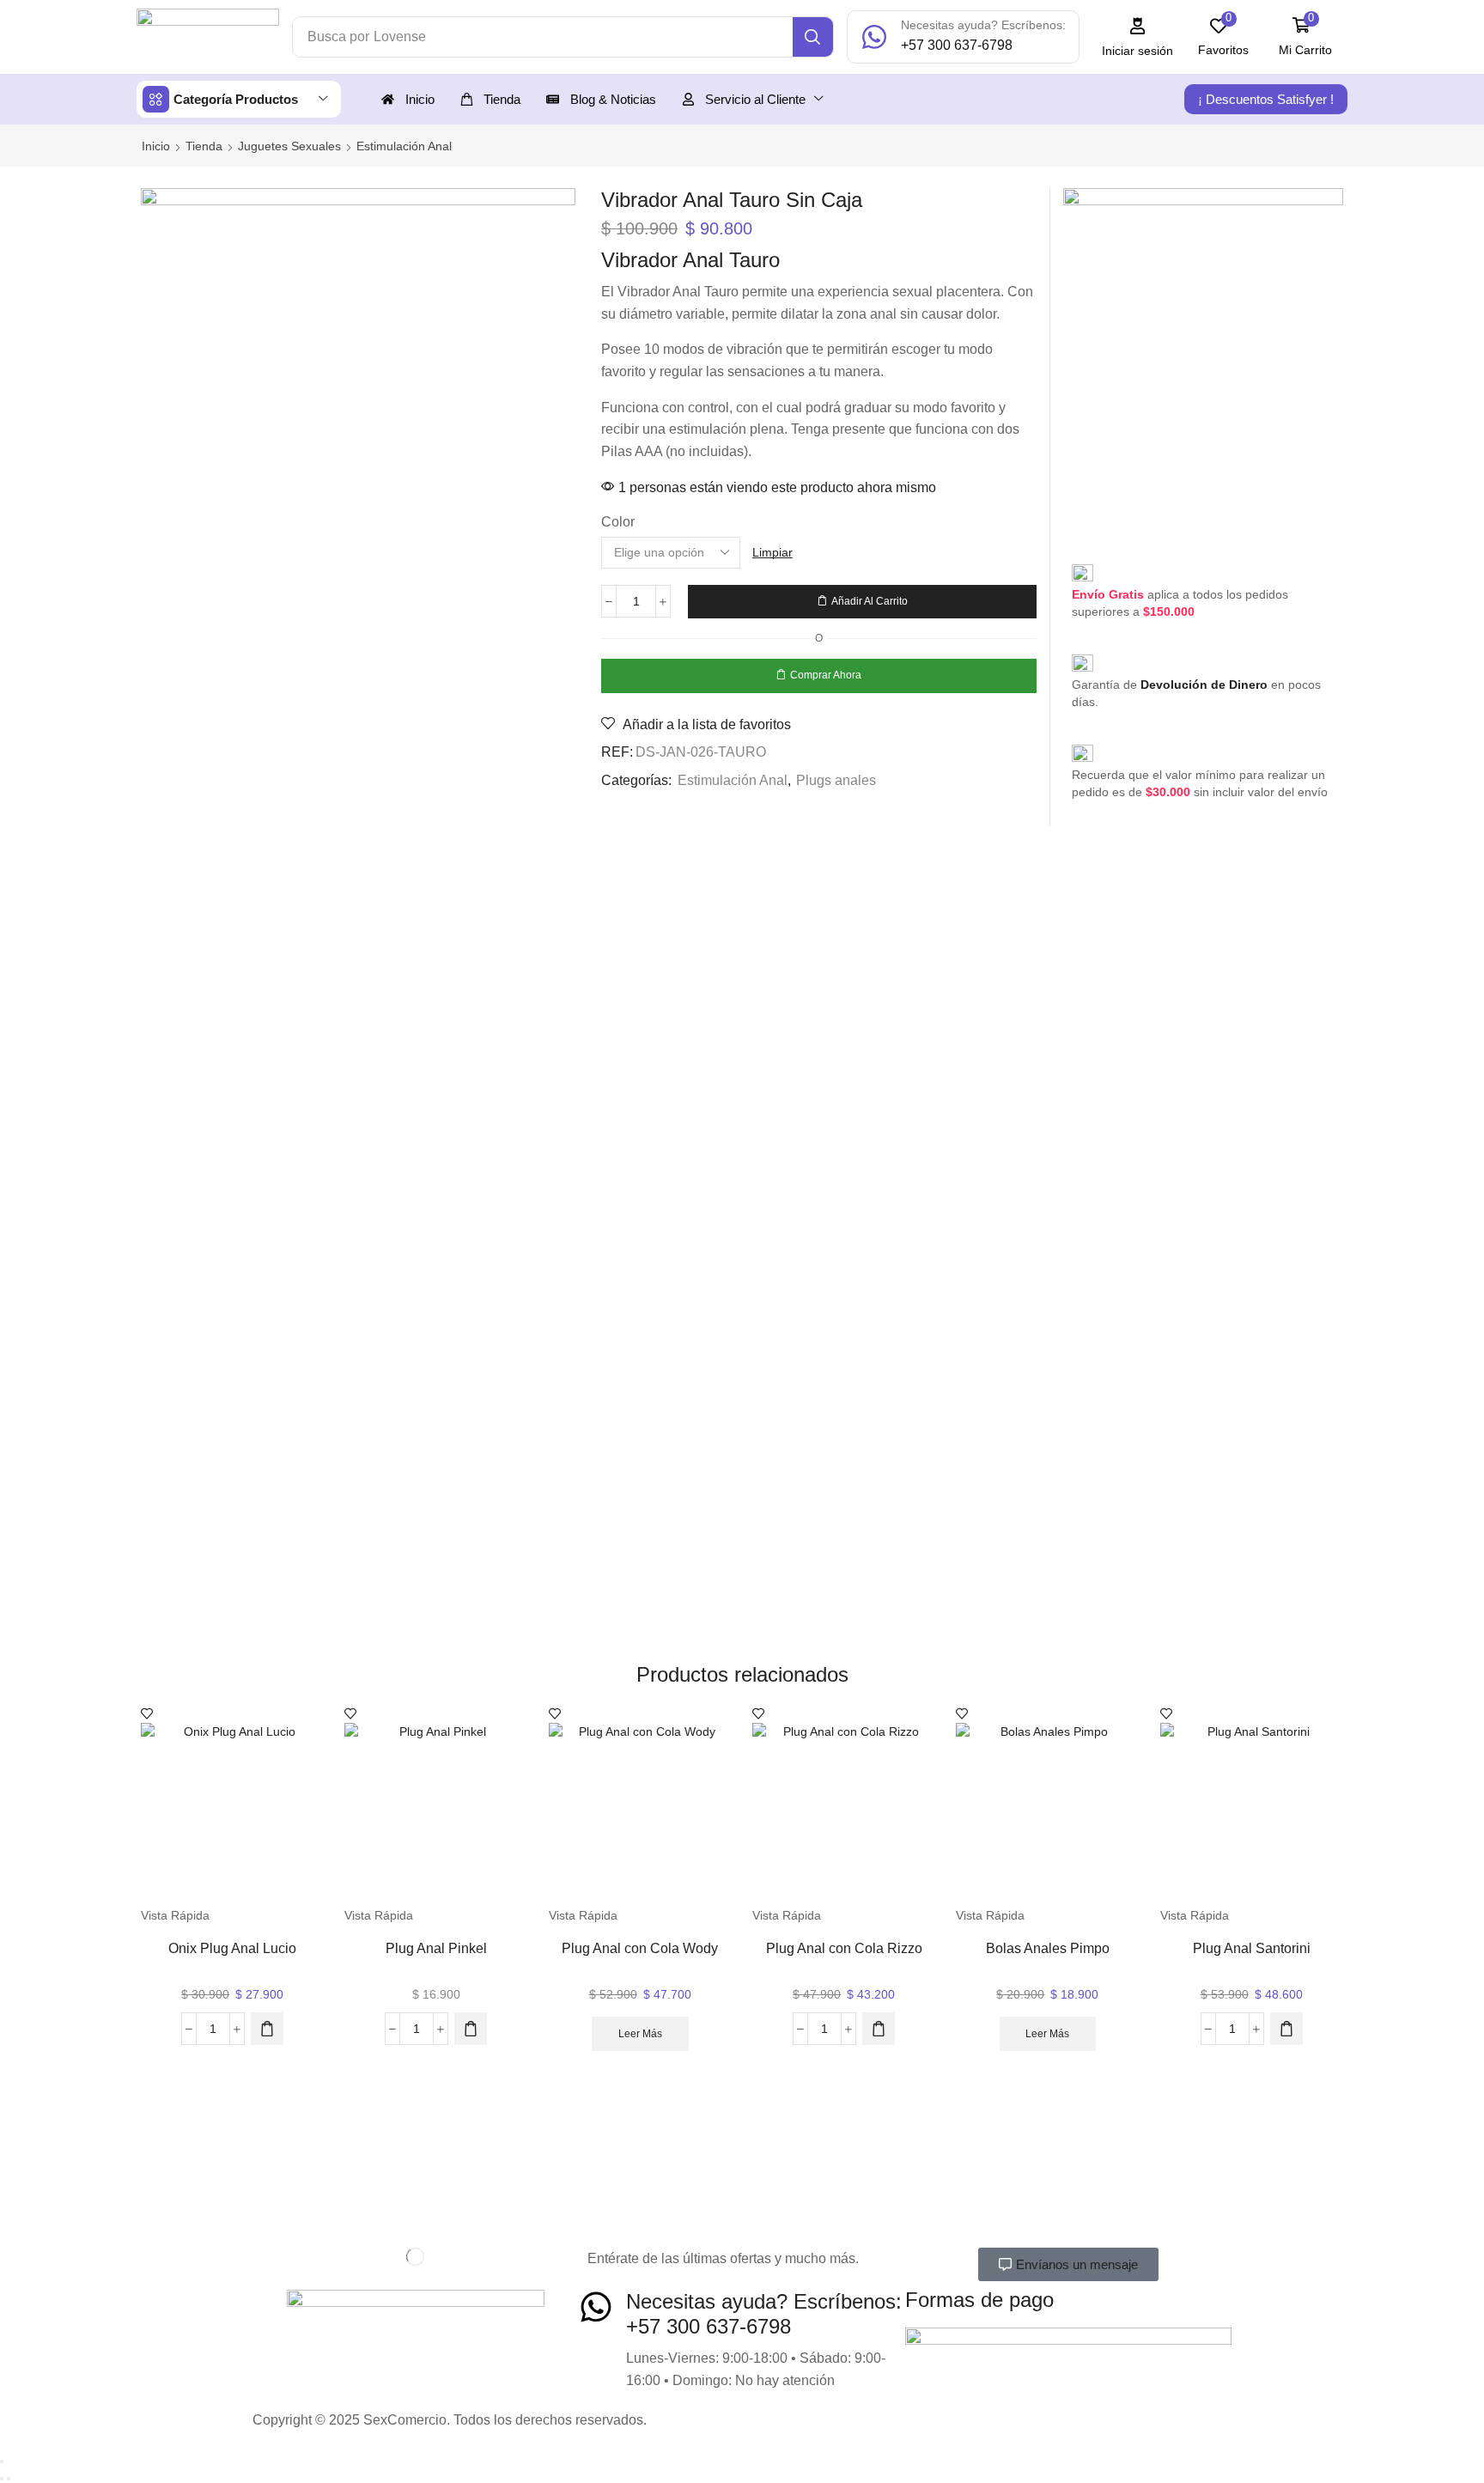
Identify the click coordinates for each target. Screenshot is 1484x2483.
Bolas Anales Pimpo (1048, 1948)
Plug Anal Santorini (1252, 1948)
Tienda (204, 146)
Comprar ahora (826, 675)
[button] (1138, 37)
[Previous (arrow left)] (2, 2479)
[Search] (813, 37)
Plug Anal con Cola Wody (640, 1948)
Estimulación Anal (404, 146)
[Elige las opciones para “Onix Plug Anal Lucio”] (267, 2029)
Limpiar (772, 552)
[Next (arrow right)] (9, 2479)
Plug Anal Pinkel (436, 1948)
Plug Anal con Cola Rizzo (844, 1948)
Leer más (640, 2034)
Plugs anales (836, 780)
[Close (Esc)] (2, 2462)
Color (618, 522)
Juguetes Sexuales (289, 146)
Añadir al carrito (870, 601)
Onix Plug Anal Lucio (232, 1948)
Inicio (156, 146)
